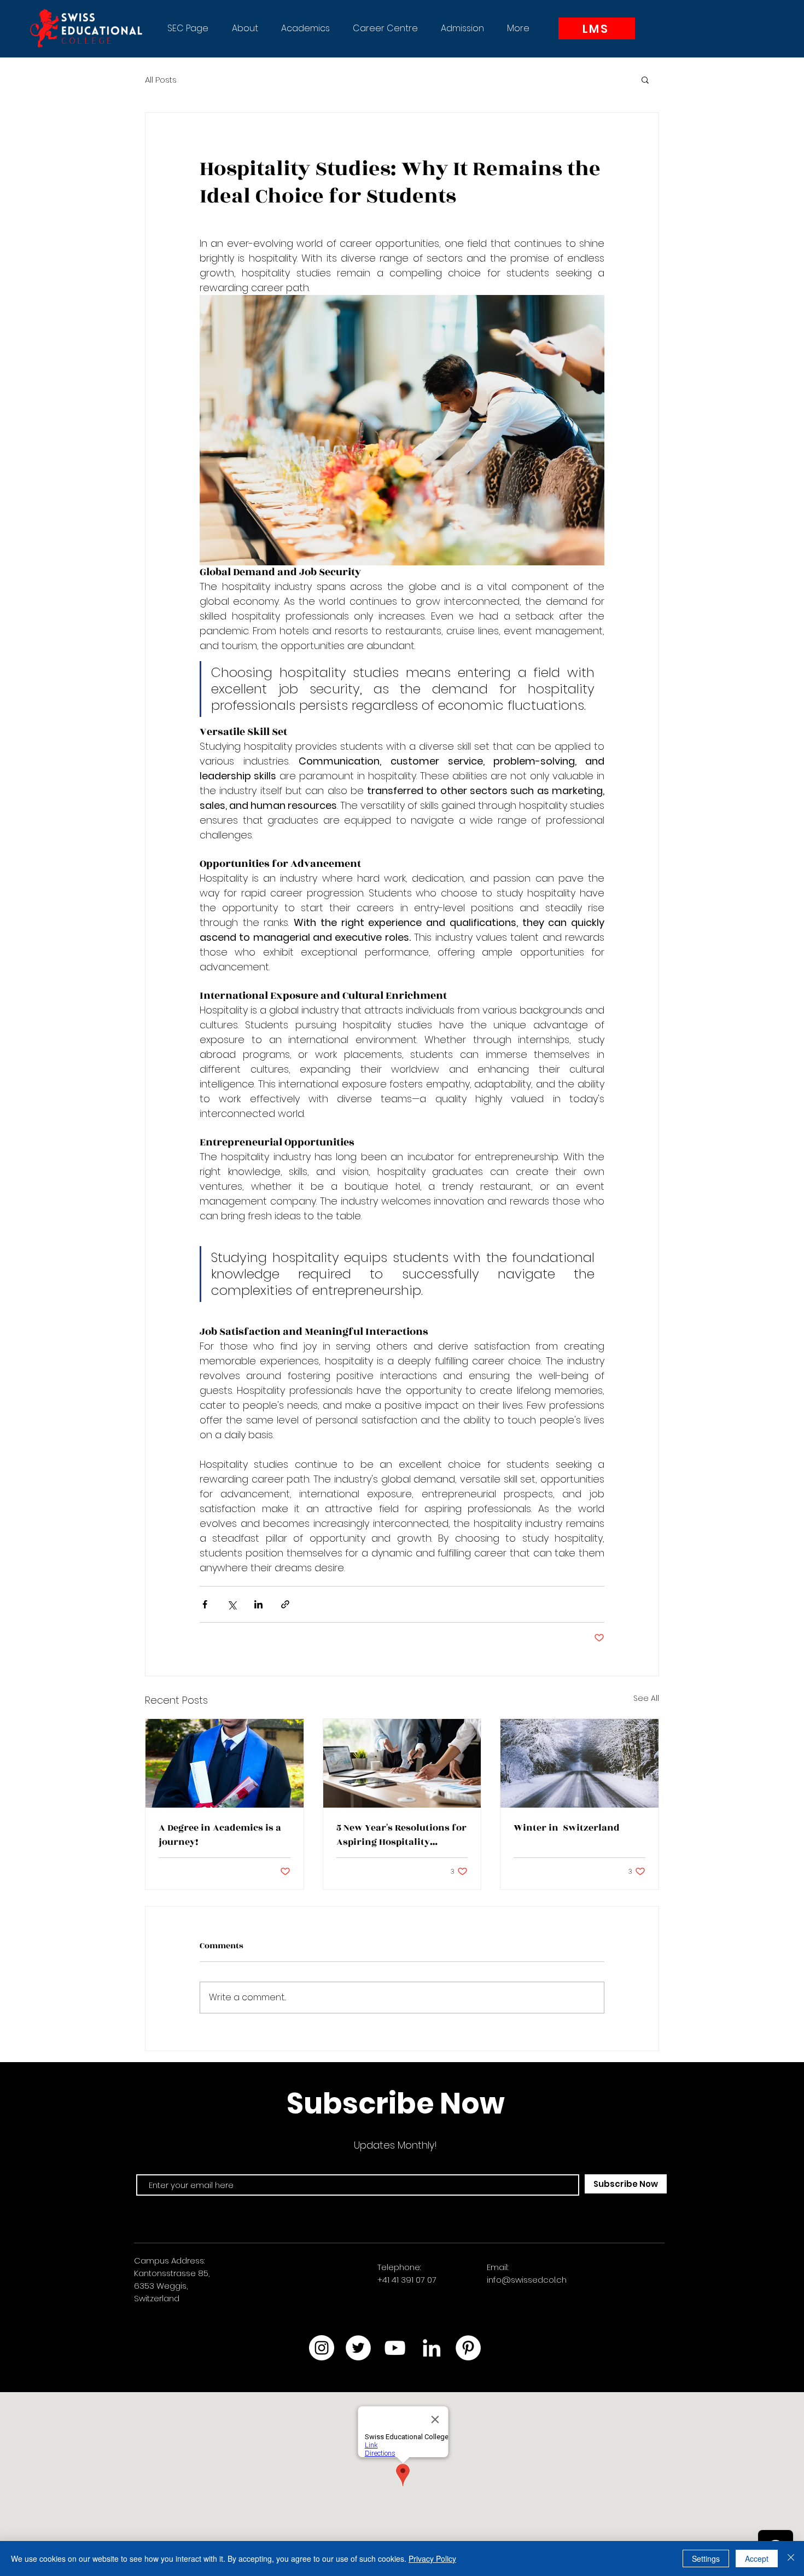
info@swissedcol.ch (527, 2280)
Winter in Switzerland (567, 1828)
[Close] (791, 2558)
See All (646, 1698)
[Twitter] (358, 2348)
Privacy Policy (432, 2558)
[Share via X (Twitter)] (232, 1604)
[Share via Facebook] (205, 1604)
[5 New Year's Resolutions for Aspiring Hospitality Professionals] (402, 1763)
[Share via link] (285, 1604)
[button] (245, 28)
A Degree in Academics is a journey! (220, 1835)
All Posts (161, 80)
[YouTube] (395, 2348)
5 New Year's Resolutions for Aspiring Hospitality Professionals (401, 1835)
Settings (706, 2558)
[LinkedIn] (432, 2348)
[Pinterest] (468, 2348)
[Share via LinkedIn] (258, 1604)
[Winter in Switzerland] (579, 1763)
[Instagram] (322, 2348)
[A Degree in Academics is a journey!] (225, 1763)
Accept (757, 2558)
